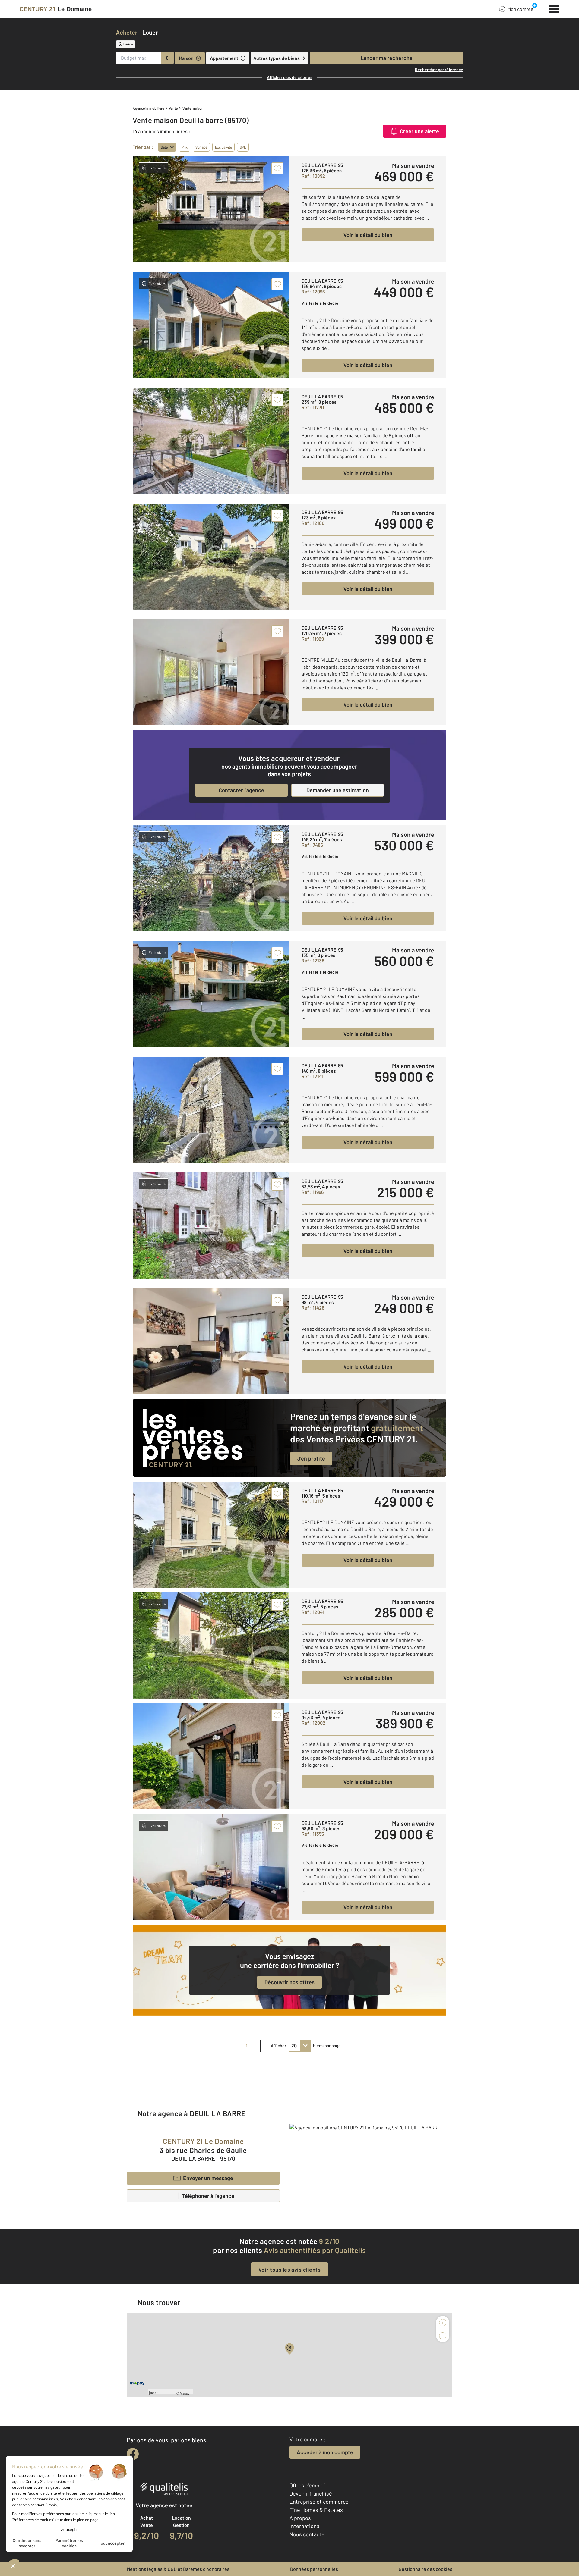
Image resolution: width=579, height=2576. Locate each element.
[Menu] (554, 8)
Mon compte (520, 9)
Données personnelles (314, 2569)
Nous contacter (308, 2534)
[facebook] (133, 2454)
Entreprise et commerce (319, 2502)
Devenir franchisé (311, 2493)
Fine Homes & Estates (316, 2510)
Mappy (185, 2393)
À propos (300, 2518)
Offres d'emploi (307, 2485)
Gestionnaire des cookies (426, 2569)
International (305, 2526)
